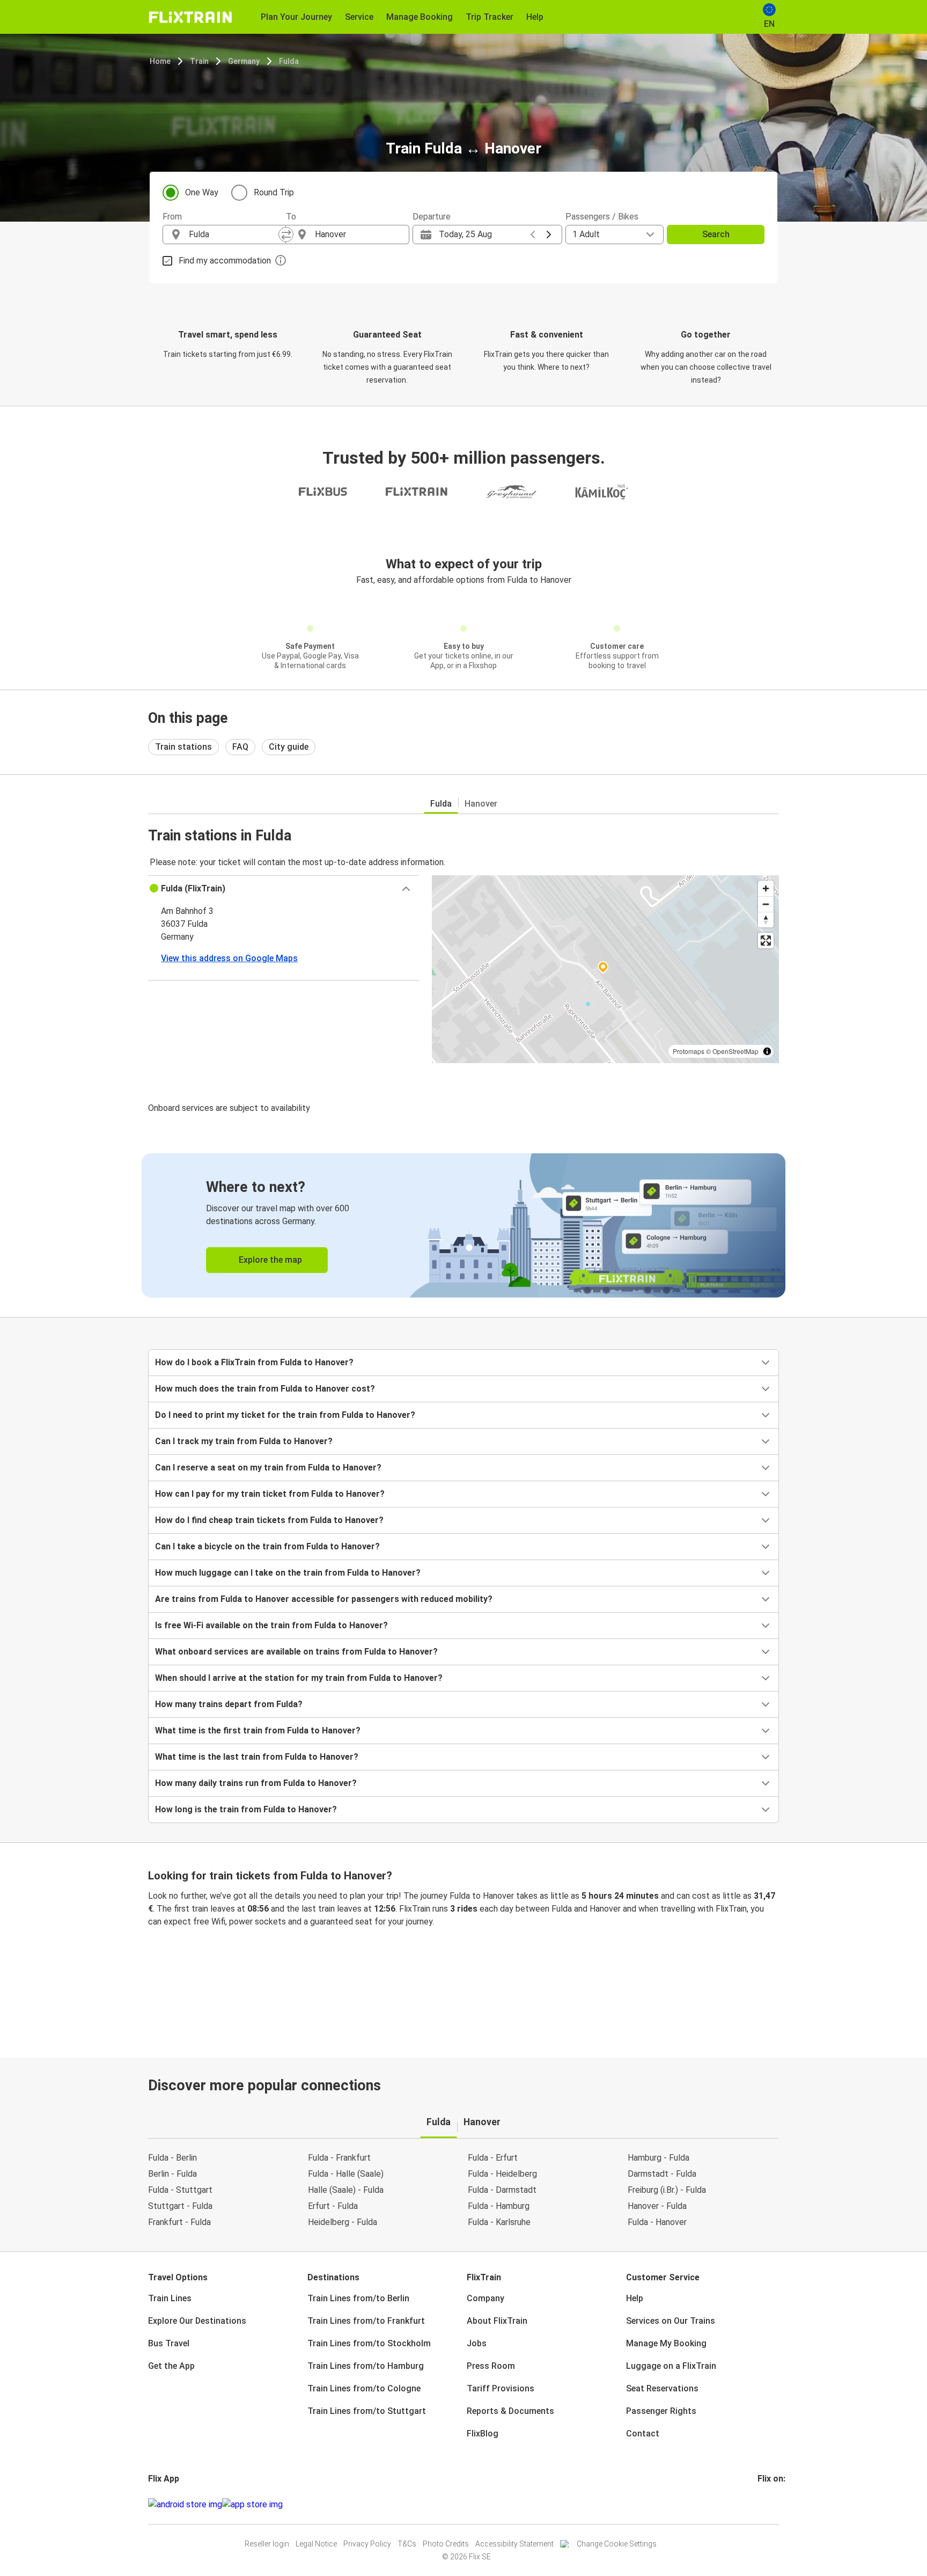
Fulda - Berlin (172, 2158)
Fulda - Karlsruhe (499, 2222)
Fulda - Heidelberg (502, 2174)
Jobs (477, 2343)
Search (716, 234)
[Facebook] (759, 2504)
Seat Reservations (662, 2388)
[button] (284, 889)
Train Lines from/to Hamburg (366, 2366)
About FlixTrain (497, 2321)
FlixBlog (483, 2434)
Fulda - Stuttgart (180, 2190)
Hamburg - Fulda (659, 2158)
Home (160, 61)
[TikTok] (775, 2504)
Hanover (481, 804)
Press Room (491, 2366)
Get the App (171, 2366)
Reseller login (267, 2544)
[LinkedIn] (769, 2504)
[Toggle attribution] (767, 1051)
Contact (643, 2434)
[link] (464, 1225)
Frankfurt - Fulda (179, 2222)
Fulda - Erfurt (493, 2158)
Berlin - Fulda (172, 2174)
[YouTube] (766, 2504)
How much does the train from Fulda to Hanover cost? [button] (265, 1389)
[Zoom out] (766, 904)
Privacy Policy (367, 2544)
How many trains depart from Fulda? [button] (229, 1704)
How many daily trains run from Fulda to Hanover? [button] (256, 1783)
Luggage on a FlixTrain (671, 2366)
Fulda (289, 61)
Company (485, 2298)
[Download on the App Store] (252, 2505)
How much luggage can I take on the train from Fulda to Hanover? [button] (288, 1573)
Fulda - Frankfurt (339, 2158)
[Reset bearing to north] (766, 920)
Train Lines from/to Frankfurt (366, 2321)
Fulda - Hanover (657, 2222)
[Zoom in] (766, 888)
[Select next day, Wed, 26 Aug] (549, 235)
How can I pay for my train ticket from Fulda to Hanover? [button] (270, 1494)
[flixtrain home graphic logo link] (190, 17)
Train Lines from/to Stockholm (369, 2343)
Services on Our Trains (671, 2321)
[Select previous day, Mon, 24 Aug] (533, 235)
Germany (244, 61)
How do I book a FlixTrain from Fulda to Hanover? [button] (254, 1362)
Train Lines (170, 2298)
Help (635, 2298)
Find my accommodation (225, 261)
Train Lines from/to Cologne (364, 2388)
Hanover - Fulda (657, 2206)
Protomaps (689, 1051)
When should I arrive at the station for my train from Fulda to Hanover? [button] (299, 1678)
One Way (202, 192)
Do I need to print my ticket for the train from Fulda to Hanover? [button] (285, 1415)
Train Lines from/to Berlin (358, 2298)
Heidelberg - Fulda (343, 2222)
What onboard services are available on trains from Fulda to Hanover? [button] (296, 1652)
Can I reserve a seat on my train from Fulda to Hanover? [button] (268, 1468)
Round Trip (274, 192)
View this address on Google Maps (229, 958)
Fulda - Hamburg (499, 2206)
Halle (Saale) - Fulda (346, 2190)
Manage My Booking (666, 2343)
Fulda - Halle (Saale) (346, 2174)
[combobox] (234, 235)
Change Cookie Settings (617, 2544)
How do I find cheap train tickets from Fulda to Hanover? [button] (269, 1520)
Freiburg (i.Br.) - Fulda (667, 2190)
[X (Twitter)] (772, 2504)
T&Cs (407, 2544)
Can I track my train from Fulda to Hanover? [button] (244, 1441)
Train (199, 61)
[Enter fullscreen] (766, 941)
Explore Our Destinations (197, 2321)
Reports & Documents (510, 2411)
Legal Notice (316, 2544)
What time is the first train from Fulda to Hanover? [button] (258, 1730)
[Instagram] (762, 2504)
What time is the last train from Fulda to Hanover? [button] (257, 1757)
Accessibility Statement (514, 2544)
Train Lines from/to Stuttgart (367, 2411)
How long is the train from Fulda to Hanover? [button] (246, 1809)
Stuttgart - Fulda (180, 2206)
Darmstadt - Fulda (662, 2174)
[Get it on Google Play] (185, 2505)
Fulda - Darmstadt (502, 2190)
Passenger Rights (661, 2411)
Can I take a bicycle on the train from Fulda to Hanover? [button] (267, 1546)
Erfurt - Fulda (333, 2206)
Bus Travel (169, 2343)
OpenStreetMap (735, 1051)
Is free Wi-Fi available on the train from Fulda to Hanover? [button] (271, 1625)
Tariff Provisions (501, 2388)
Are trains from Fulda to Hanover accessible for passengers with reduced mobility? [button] (324, 1599)
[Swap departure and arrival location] (286, 235)
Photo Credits (446, 2544)
